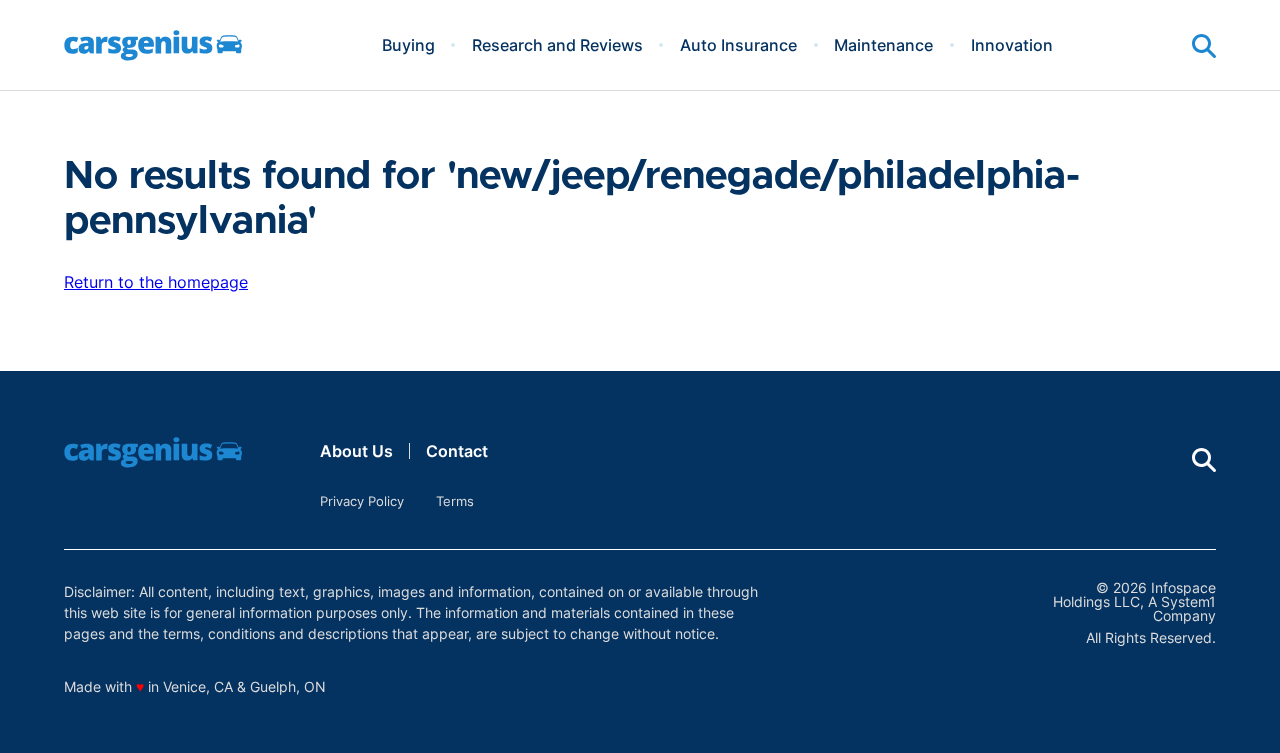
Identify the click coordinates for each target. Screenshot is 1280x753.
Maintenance (883, 45)
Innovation (1012, 45)
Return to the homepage (156, 282)
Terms (455, 501)
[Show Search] (1204, 46)
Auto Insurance (738, 45)
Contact (457, 451)
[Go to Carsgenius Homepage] (153, 45)
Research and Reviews (557, 45)
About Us (356, 451)
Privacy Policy (362, 501)
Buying (408, 45)
